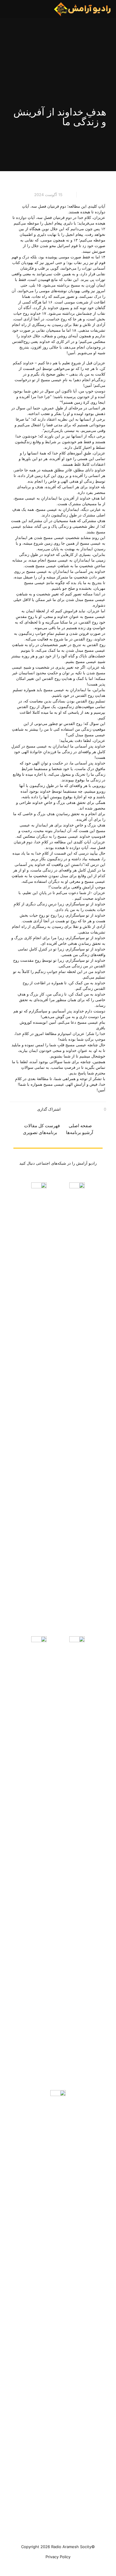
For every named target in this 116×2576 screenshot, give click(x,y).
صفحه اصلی (80, 1126)
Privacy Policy (58, 2557)
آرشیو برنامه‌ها (80, 1132)
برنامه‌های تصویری (40, 1132)
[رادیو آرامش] (82, 9)
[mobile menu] (11, 9)
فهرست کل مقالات (42, 1126)
